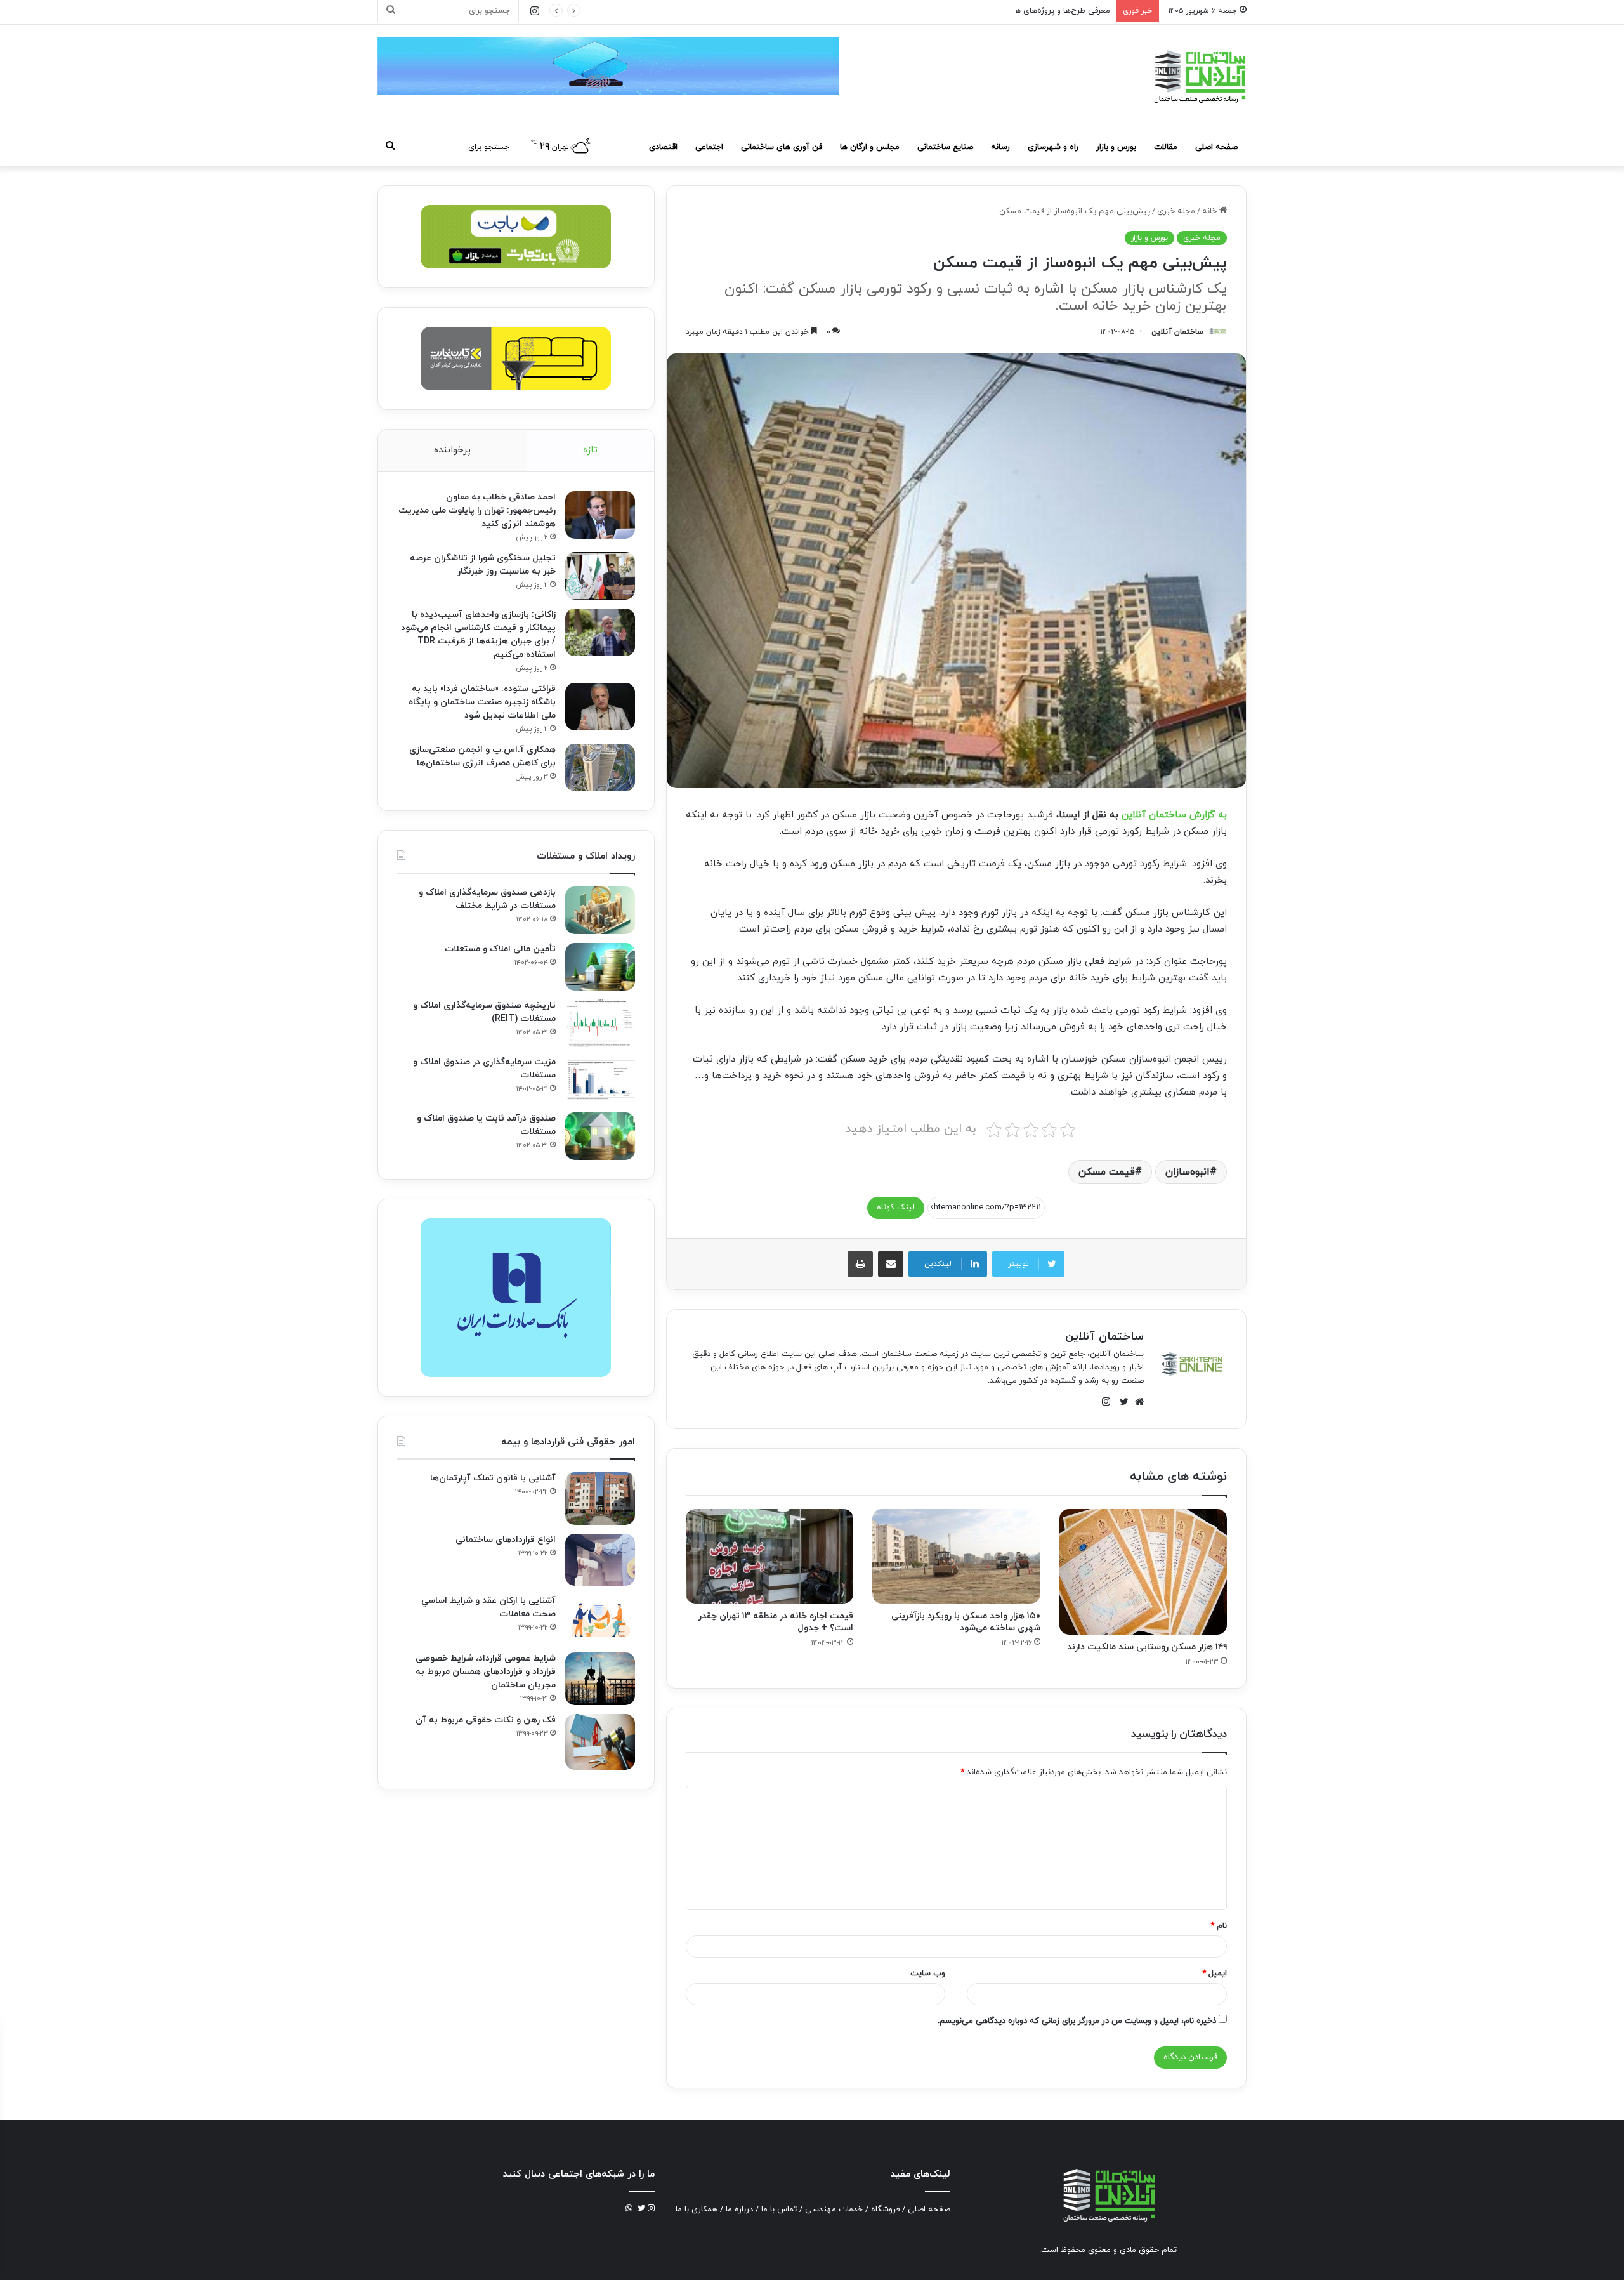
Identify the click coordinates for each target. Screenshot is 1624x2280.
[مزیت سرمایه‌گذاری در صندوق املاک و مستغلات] (600, 1080)
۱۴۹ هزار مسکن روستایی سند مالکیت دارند (1147, 1647)
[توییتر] (1121, 1402)
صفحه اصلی (1216, 147)
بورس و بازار (1116, 147)
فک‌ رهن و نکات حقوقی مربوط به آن (486, 1720)
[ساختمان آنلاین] (1199, 76)
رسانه (1000, 147)
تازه (590, 450)
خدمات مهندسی (834, 2210)
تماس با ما (779, 2210)
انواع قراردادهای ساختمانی (506, 1540)
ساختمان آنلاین (1177, 332)
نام (1219, 1926)
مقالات (1166, 147)
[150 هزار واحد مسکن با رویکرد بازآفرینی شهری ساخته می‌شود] (956, 1556)
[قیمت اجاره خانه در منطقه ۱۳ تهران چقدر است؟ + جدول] (769, 1556)
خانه (1211, 211)
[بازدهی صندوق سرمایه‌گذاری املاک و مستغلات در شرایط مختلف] (600, 910)
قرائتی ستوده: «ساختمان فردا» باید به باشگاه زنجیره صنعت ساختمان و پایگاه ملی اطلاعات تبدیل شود (482, 702)
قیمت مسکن (1107, 1172)
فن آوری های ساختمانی (782, 147)
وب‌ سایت (928, 1974)
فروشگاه (885, 2210)
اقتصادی (663, 147)
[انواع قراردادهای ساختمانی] (600, 1560)
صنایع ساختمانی (945, 147)
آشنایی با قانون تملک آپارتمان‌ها (493, 1478)
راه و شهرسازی (1053, 147)
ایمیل (1215, 1974)
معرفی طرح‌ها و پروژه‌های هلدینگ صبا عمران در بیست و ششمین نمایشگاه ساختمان (965, 11)
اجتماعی (709, 147)
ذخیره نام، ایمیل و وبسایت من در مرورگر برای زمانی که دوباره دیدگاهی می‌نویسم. (1077, 2021)
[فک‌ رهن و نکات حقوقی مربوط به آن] (600, 1742)
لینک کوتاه (896, 1208)
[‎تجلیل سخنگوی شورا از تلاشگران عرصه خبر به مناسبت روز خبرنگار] (600, 576)
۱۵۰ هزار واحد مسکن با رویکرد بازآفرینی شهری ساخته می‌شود (966, 1622)
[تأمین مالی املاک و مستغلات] (600, 967)
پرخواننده (452, 450)
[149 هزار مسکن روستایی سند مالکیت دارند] (1143, 1572)
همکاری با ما (697, 2210)
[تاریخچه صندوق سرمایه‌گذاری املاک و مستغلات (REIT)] (600, 1023)
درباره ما (739, 2210)
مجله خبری (1176, 211)
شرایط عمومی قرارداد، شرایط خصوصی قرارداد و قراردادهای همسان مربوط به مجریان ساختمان (486, 1672)
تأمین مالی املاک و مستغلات (500, 949)
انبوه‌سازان (1188, 1172)
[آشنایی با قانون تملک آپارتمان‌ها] (600, 1499)
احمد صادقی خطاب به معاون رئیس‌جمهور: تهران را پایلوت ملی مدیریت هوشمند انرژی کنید (477, 511)
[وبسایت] (1136, 1402)
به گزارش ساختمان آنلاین (1174, 815)
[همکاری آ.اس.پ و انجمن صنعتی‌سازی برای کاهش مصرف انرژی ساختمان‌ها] (600, 768)
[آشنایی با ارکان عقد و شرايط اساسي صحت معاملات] (600, 1619)
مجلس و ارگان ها (870, 147)
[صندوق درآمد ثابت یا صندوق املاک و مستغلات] (600, 1136)
